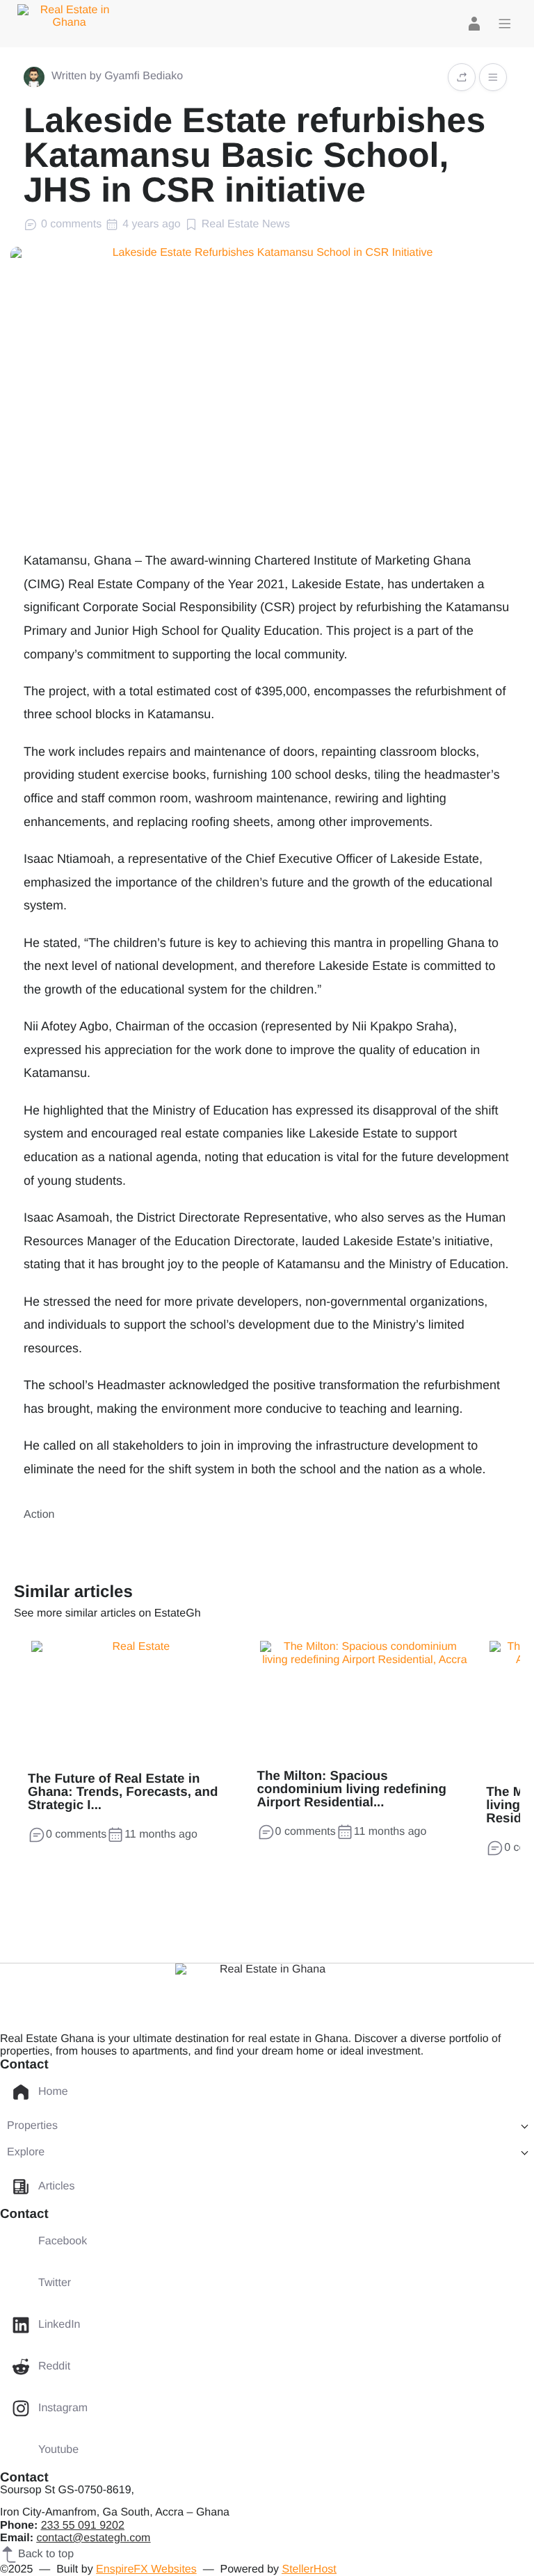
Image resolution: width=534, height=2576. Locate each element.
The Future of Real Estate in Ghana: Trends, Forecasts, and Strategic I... (123, 1791)
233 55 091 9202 (83, 2526)
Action (39, 1515)
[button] (505, 24)
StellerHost (309, 2569)
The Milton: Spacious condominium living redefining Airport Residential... (352, 1788)
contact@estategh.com (93, 2538)
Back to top (46, 2554)
